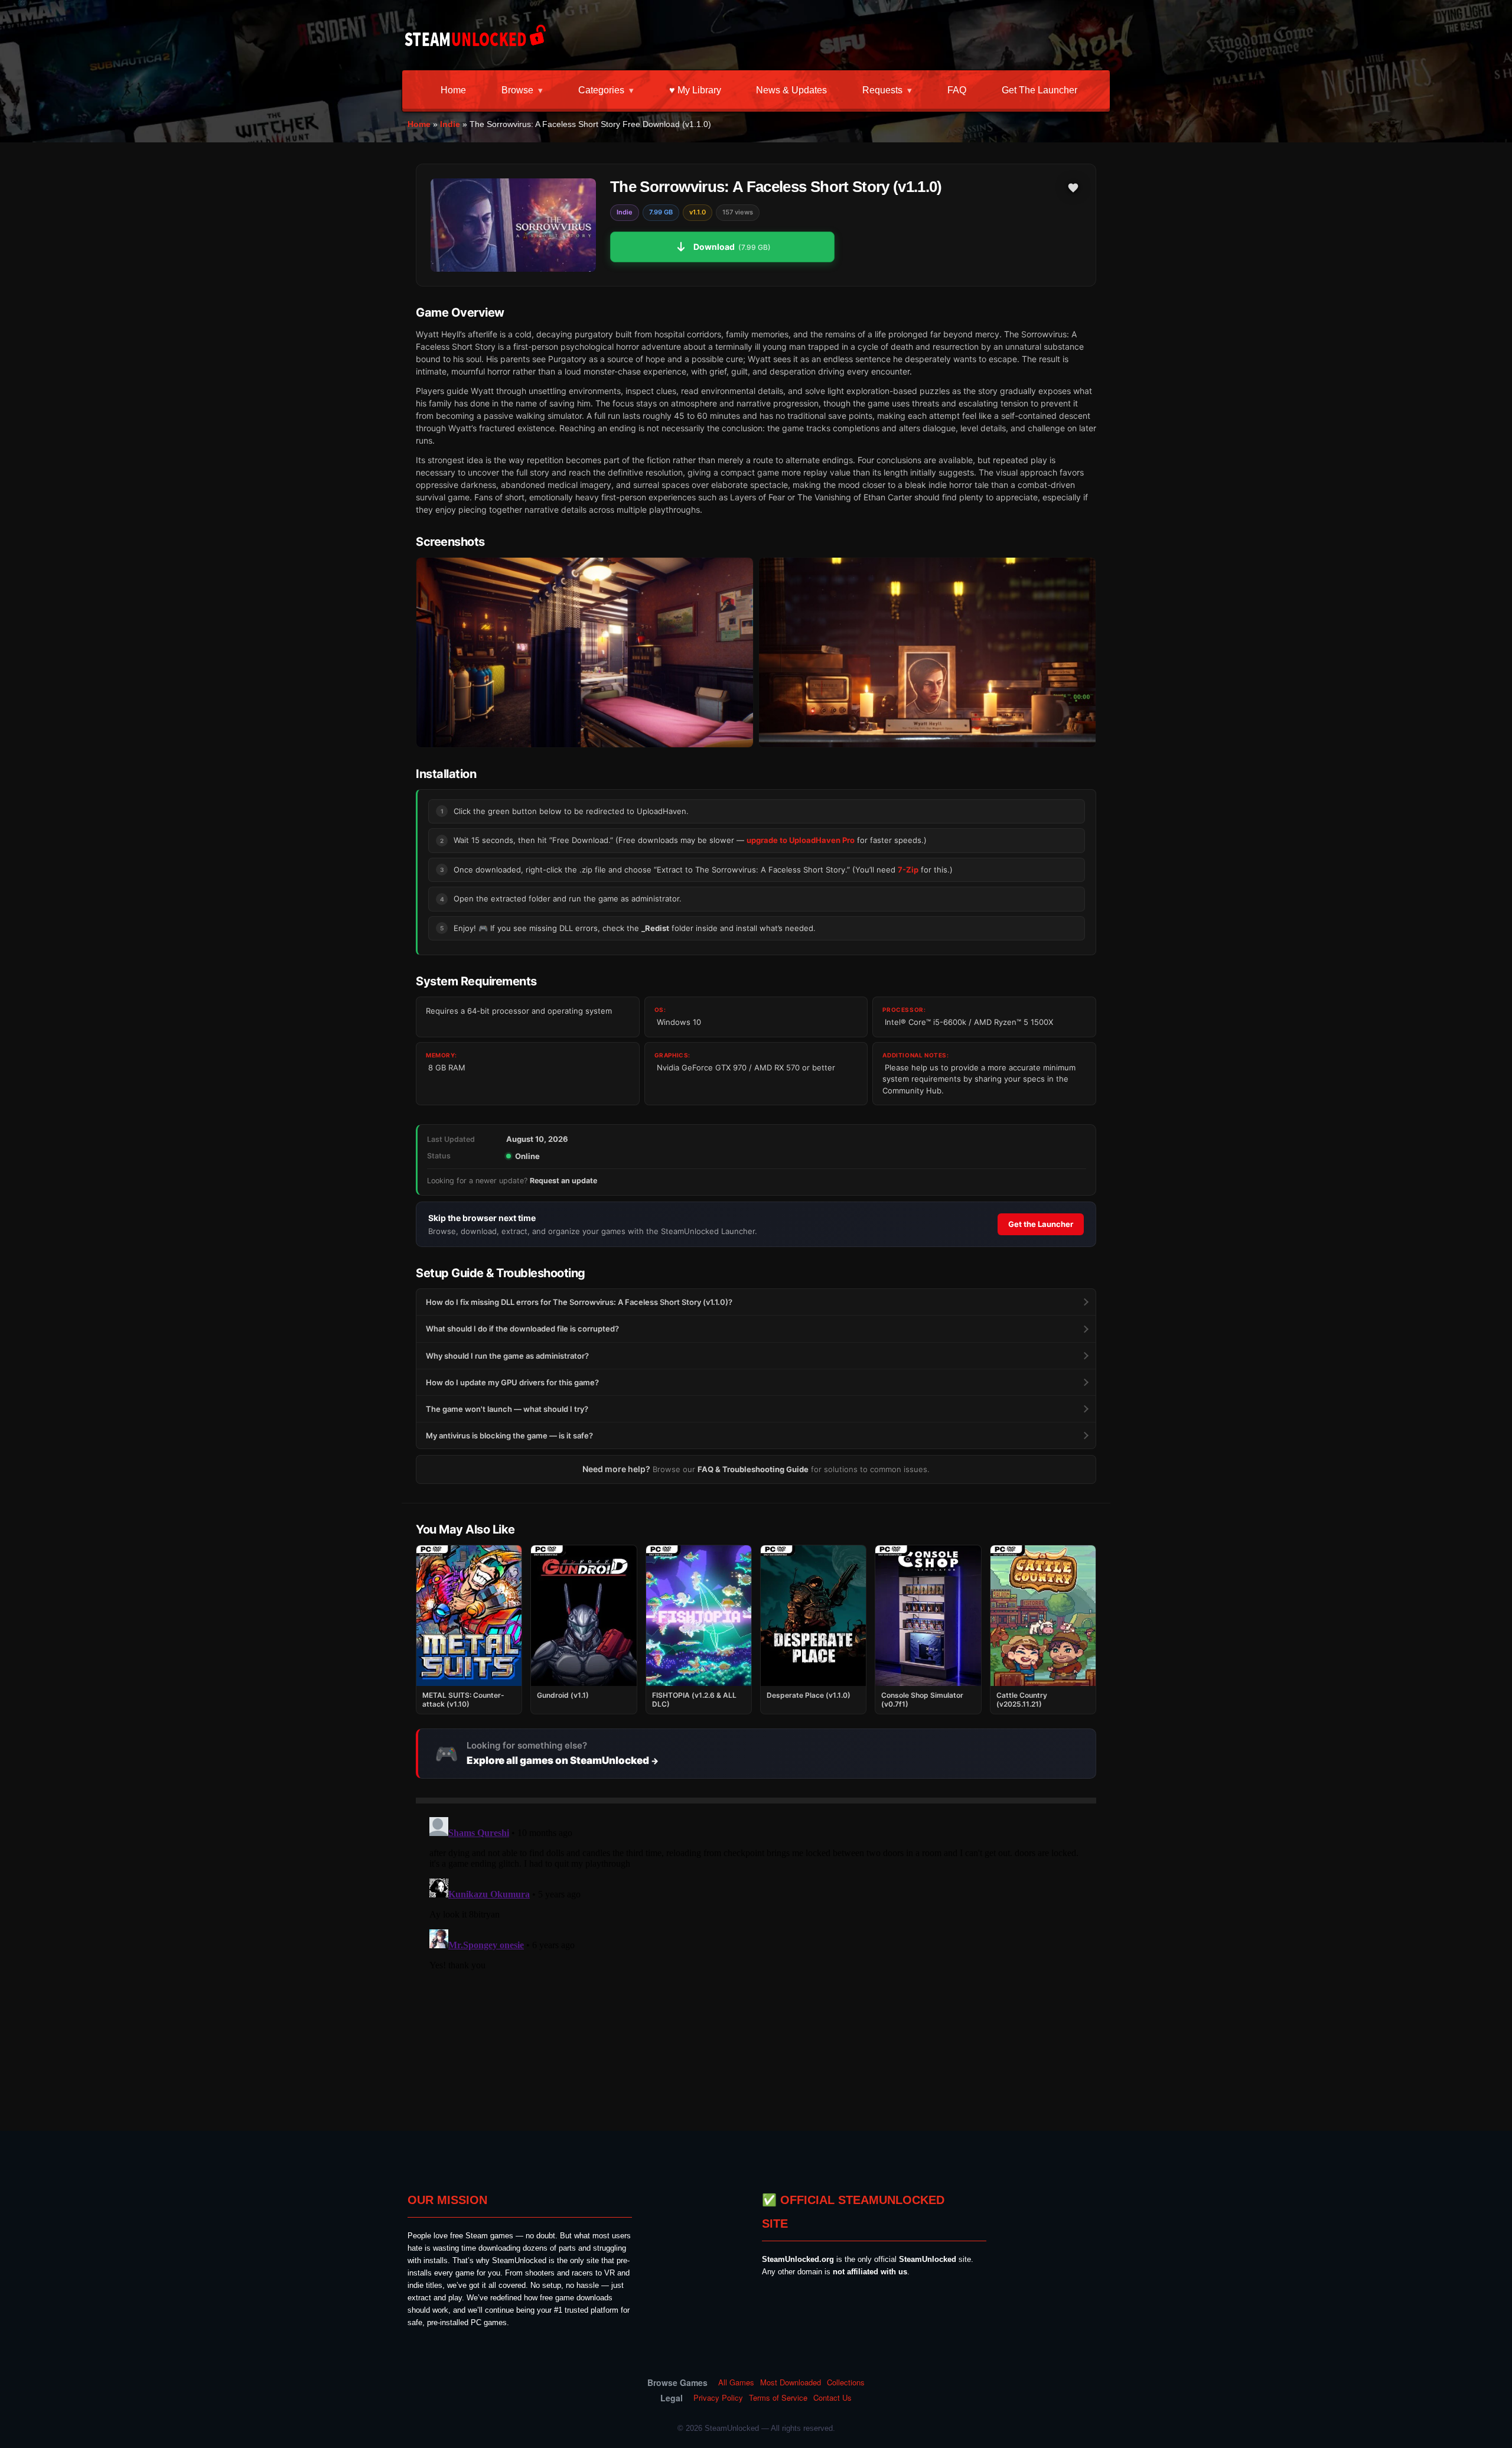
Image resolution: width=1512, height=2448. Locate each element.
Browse (517, 90)
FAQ (957, 90)
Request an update (563, 1181)
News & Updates (791, 90)
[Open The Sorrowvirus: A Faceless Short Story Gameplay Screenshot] (927, 652)
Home (453, 90)
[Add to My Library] (1073, 188)
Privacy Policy (718, 2398)
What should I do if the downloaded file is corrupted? (522, 1329)
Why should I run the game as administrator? (507, 1356)
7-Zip (908, 870)
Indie (450, 124)
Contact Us (832, 2398)
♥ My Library (695, 90)
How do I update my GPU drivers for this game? (512, 1382)
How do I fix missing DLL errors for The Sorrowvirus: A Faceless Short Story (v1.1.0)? (579, 1302)
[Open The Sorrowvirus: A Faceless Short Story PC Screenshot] (585, 652)
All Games (736, 2382)
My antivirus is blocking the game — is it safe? (509, 1435)
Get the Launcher (1039, 90)
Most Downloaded (791, 2382)
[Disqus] (756, 1960)
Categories (601, 90)
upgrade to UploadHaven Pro (801, 840)
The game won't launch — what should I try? (507, 1409)
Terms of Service (778, 2398)
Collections (846, 2382)
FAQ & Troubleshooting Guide (753, 1469)
